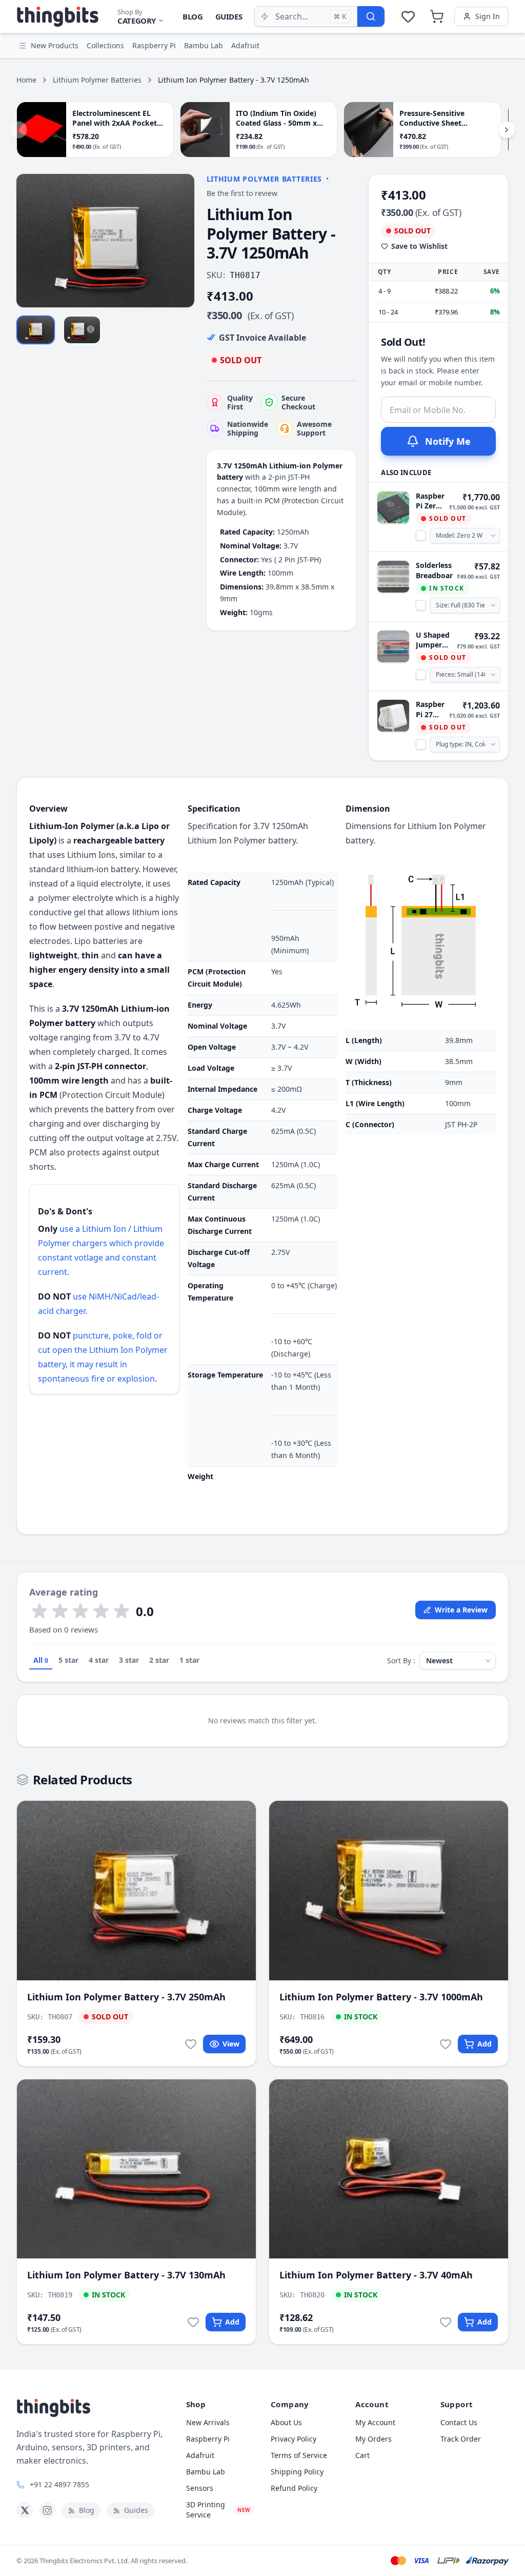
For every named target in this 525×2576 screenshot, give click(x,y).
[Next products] (507, 130)
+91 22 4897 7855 (59, 2484)
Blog (193, 16)
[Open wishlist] (408, 16)
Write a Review (461, 1610)
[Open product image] (105, 241)
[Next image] (181, 241)
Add (484, 2044)
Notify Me (448, 441)
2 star (159, 1660)
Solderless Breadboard (434, 570)
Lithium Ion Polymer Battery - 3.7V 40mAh (376, 2275)
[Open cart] (437, 16)
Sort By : (401, 1660)
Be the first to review (242, 193)
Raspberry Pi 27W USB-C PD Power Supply (430, 709)
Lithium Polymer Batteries (97, 80)
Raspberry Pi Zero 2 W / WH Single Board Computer (430, 501)
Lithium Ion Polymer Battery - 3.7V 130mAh (126, 2275)
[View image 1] (36, 330)
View (231, 2044)
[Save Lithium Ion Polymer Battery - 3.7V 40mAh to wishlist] (446, 2322)
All (41, 1660)
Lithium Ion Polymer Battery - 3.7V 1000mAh (381, 1997)
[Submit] (371, 16)
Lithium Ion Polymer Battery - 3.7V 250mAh (126, 1997)
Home (26, 80)
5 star (68, 1660)
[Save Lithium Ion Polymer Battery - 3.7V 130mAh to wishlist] (193, 2322)
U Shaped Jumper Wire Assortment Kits (434, 640)
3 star (129, 1660)
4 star (99, 1660)
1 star (189, 1660)
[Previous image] (30, 241)
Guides (229, 16)
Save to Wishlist (419, 246)
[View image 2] (82, 330)
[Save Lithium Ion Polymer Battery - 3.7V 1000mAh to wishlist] (446, 2044)
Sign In (488, 16)
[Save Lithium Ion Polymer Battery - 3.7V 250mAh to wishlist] (191, 2044)
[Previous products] (18, 130)
